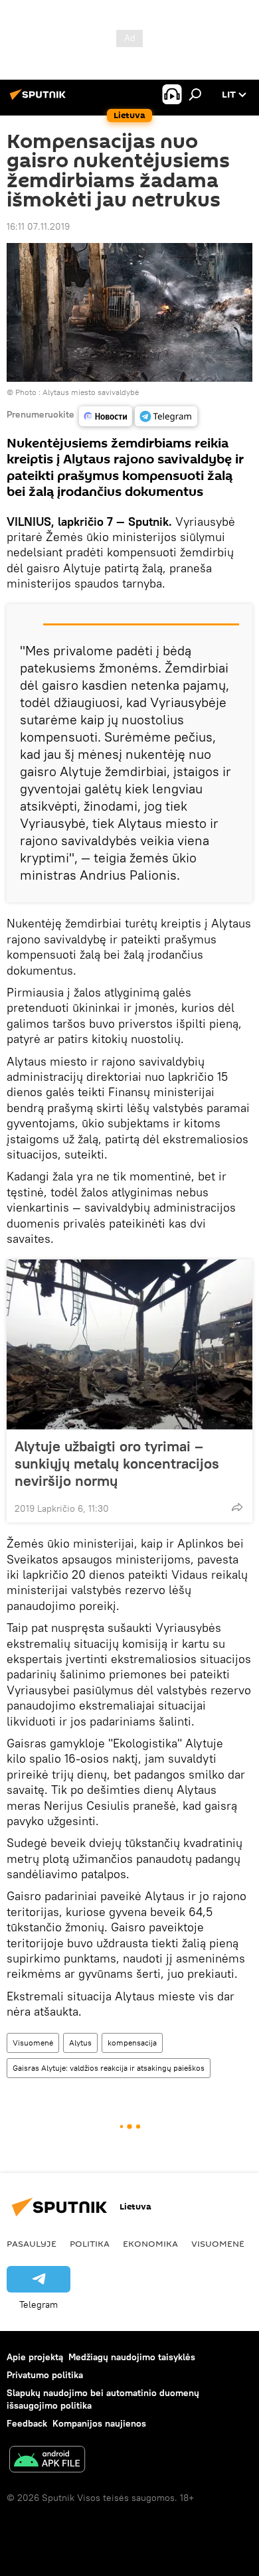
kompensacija (132, 2043)
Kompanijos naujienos (99, 2423)
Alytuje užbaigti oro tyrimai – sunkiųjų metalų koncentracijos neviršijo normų (117, 1463)
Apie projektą (35, 2357)
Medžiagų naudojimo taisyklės (132, 2357)
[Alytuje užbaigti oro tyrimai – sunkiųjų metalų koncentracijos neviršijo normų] (129, 1344)
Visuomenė (33, 2043)
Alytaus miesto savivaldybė (91, 392)
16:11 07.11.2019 (38, 226)
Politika (90, 2243)
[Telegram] (166, 416)
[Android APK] (47, 2461)
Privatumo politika (45, 2375)
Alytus (80, 2043)
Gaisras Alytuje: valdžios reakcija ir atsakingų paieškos (109, 2068)
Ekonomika (150, 2243)
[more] (237, 1507)
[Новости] (106, 416)
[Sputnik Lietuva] (40, 100)
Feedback (27, 2423)
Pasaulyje (32, 2243)
